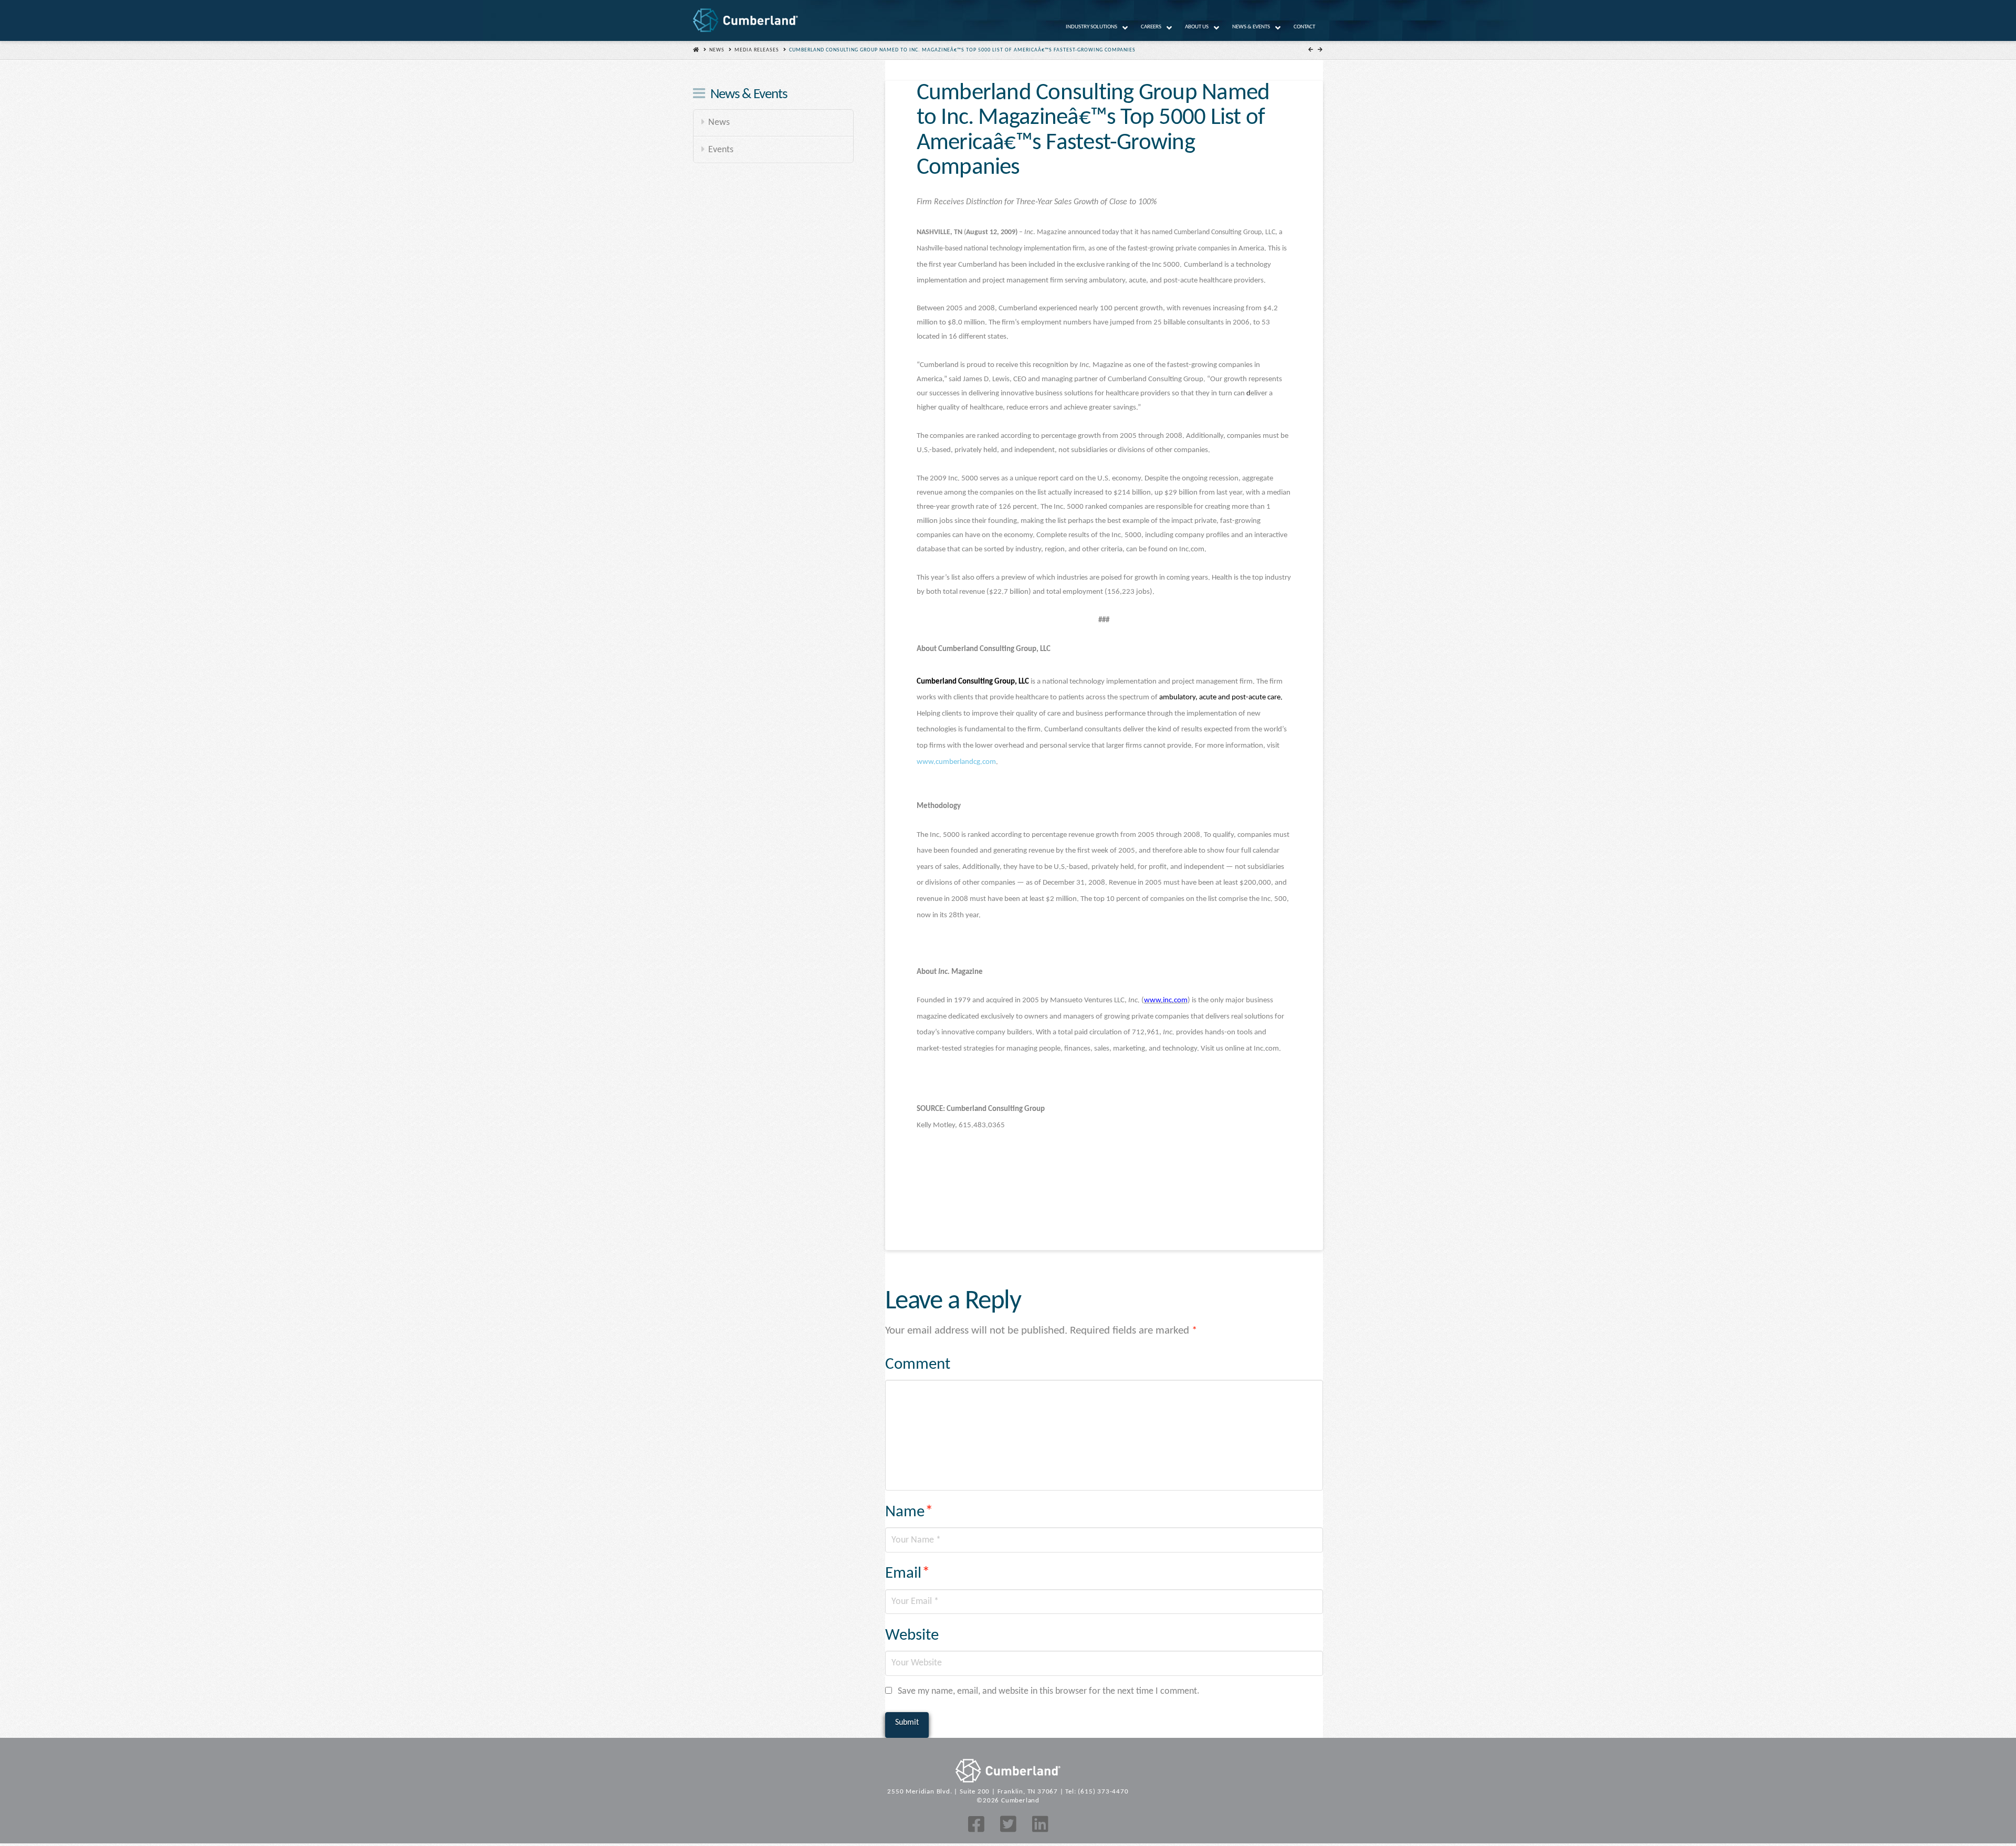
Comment (918, 1365)
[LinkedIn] (1040, 1824)
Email (908, 1574)
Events (721, 150)
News (717, 50)
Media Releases (757, 50)
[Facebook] (976, 1824)
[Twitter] (1008, 1824)
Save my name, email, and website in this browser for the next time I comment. (1049, 1691)
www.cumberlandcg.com (956, 762)
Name (909, 1512)
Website (912, 1636)
